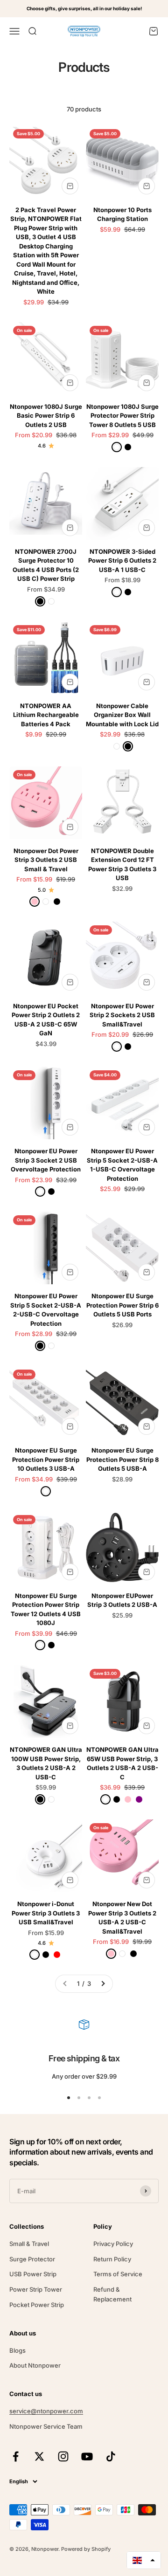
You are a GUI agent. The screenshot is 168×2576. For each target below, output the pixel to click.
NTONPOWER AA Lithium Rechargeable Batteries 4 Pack (46, 715)
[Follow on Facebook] (16, 2456)
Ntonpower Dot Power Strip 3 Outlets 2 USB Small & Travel (46, 860)
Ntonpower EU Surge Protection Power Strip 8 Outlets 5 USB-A (122, 1459)
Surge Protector (32, 2259)
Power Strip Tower (36, 2289)
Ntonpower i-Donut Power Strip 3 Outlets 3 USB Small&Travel (46, 1913)
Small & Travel (29, 2244)
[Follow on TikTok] (111, 2456)
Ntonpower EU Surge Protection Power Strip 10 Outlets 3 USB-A (46, 1459)
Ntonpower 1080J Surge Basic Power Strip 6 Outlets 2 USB (46, 416)
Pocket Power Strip (37, 2305)
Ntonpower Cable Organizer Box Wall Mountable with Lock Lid (122, 715)
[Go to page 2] (103, 1984)
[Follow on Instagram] (63, 2456)
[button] (144, 2560)
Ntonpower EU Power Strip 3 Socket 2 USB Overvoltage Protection (46, 1160)
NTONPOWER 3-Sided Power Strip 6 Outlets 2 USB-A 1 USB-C (122, 561)
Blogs (17, 2350)
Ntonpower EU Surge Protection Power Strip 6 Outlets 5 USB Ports (122, 1305)
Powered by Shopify (86, 2549)
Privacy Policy (113, 2244)
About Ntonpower (35, 2365)
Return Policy (112, 2259)
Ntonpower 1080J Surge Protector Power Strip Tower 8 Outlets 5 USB (122, 416)
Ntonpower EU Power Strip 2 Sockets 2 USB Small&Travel (122, 1015)
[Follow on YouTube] (87, 2456)
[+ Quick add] (70, 186)
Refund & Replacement (112, 2294)
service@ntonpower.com (46, 2411)
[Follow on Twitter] (39, 2456)
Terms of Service (118, 2274)
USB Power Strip (33, 2274)
